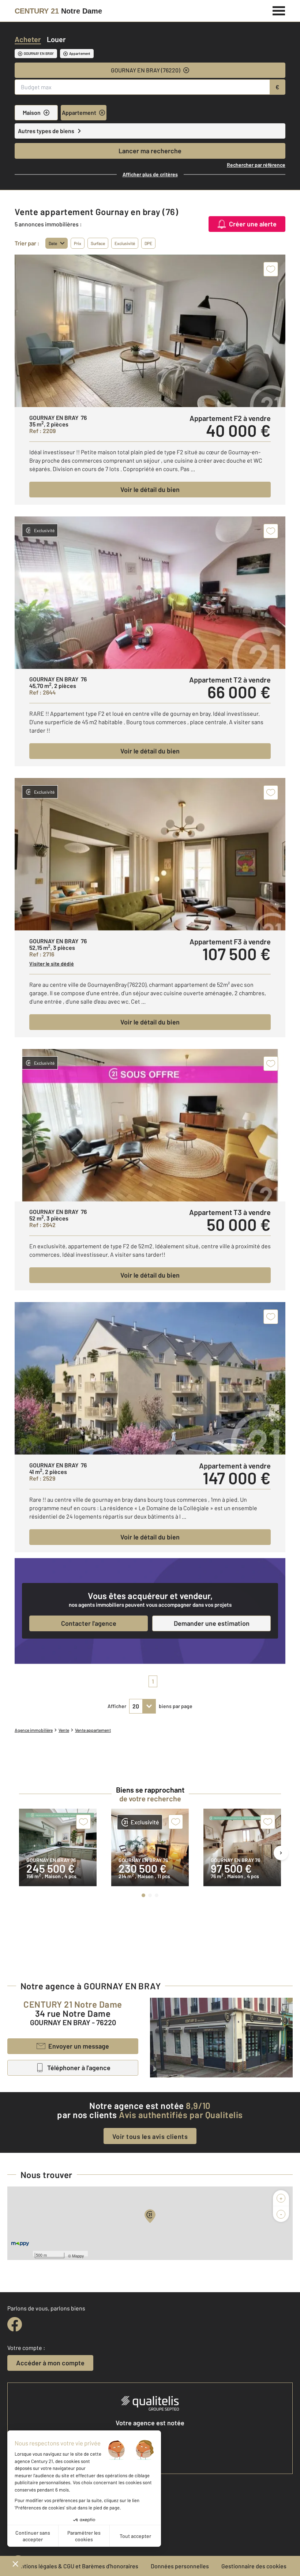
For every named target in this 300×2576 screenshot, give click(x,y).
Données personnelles (180, 2566)
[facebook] (15, 2324)
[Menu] (279, 10)
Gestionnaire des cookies (254, 2566)
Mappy (78, 2256)
